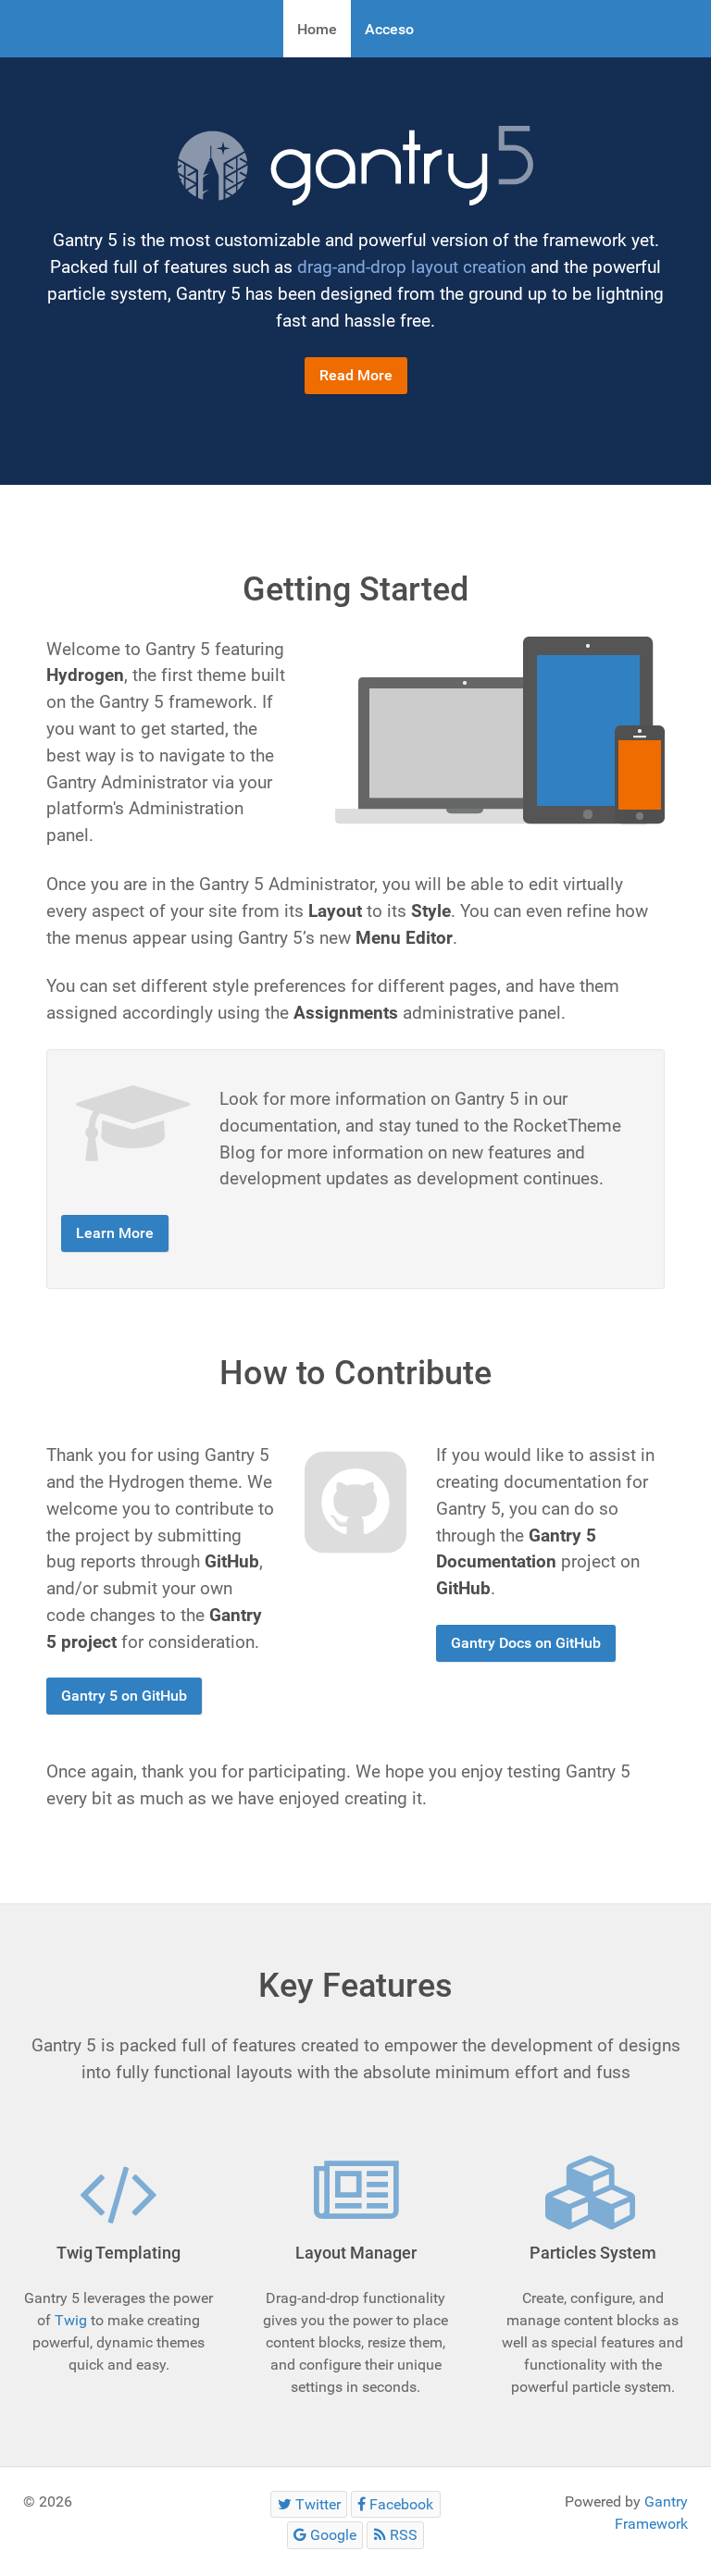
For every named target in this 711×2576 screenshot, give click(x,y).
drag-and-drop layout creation (412, 267)
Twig (71, 2320)
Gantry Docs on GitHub (526, 1643)
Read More (356, 375)
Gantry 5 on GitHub (124, 1696)
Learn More (115, 1233)
